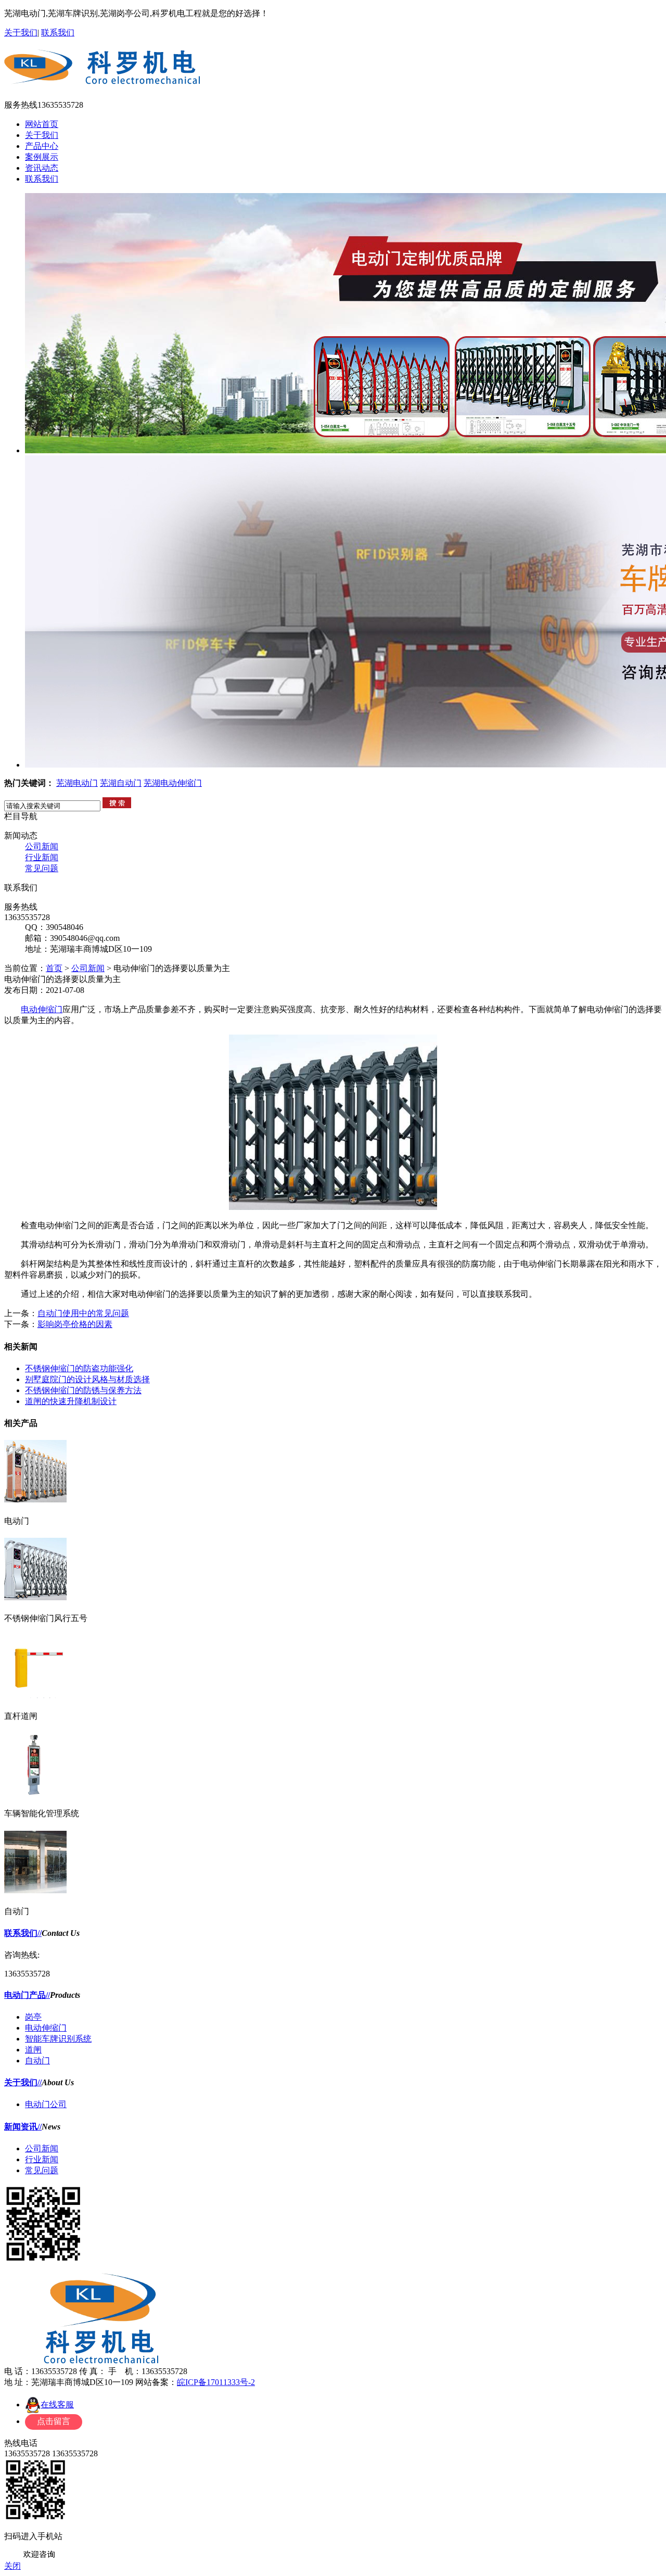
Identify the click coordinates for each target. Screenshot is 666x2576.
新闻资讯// (23, 2127)
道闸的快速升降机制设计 (71, 1401)
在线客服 (57, 2405)
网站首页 (42, 124)
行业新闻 (42, 857)
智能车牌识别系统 (58, 2039)
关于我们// (23, 2082)
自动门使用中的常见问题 (83, 1313)
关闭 (12, 2566)
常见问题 (42, 868)
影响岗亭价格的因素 (75, 1324)
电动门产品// (27, 1995)
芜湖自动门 (121, 783)
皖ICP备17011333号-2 (216, 2382)
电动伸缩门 (42, 1009)
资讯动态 (42, 168)
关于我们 (21, 33)
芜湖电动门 (77, 783)
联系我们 (58, 33)
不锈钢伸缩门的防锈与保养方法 (83, 1390)
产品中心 (42, 146)
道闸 (33, 2050)
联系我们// (23, 1933)
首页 (54, 968)
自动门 (37, 2061)
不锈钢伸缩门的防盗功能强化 (79, 1368)
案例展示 (42, 157)
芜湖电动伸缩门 (173, 783)
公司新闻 (42, 846)
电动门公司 (46, 2104)
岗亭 (33, 2017)
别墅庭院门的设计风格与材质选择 (87, 1379)
